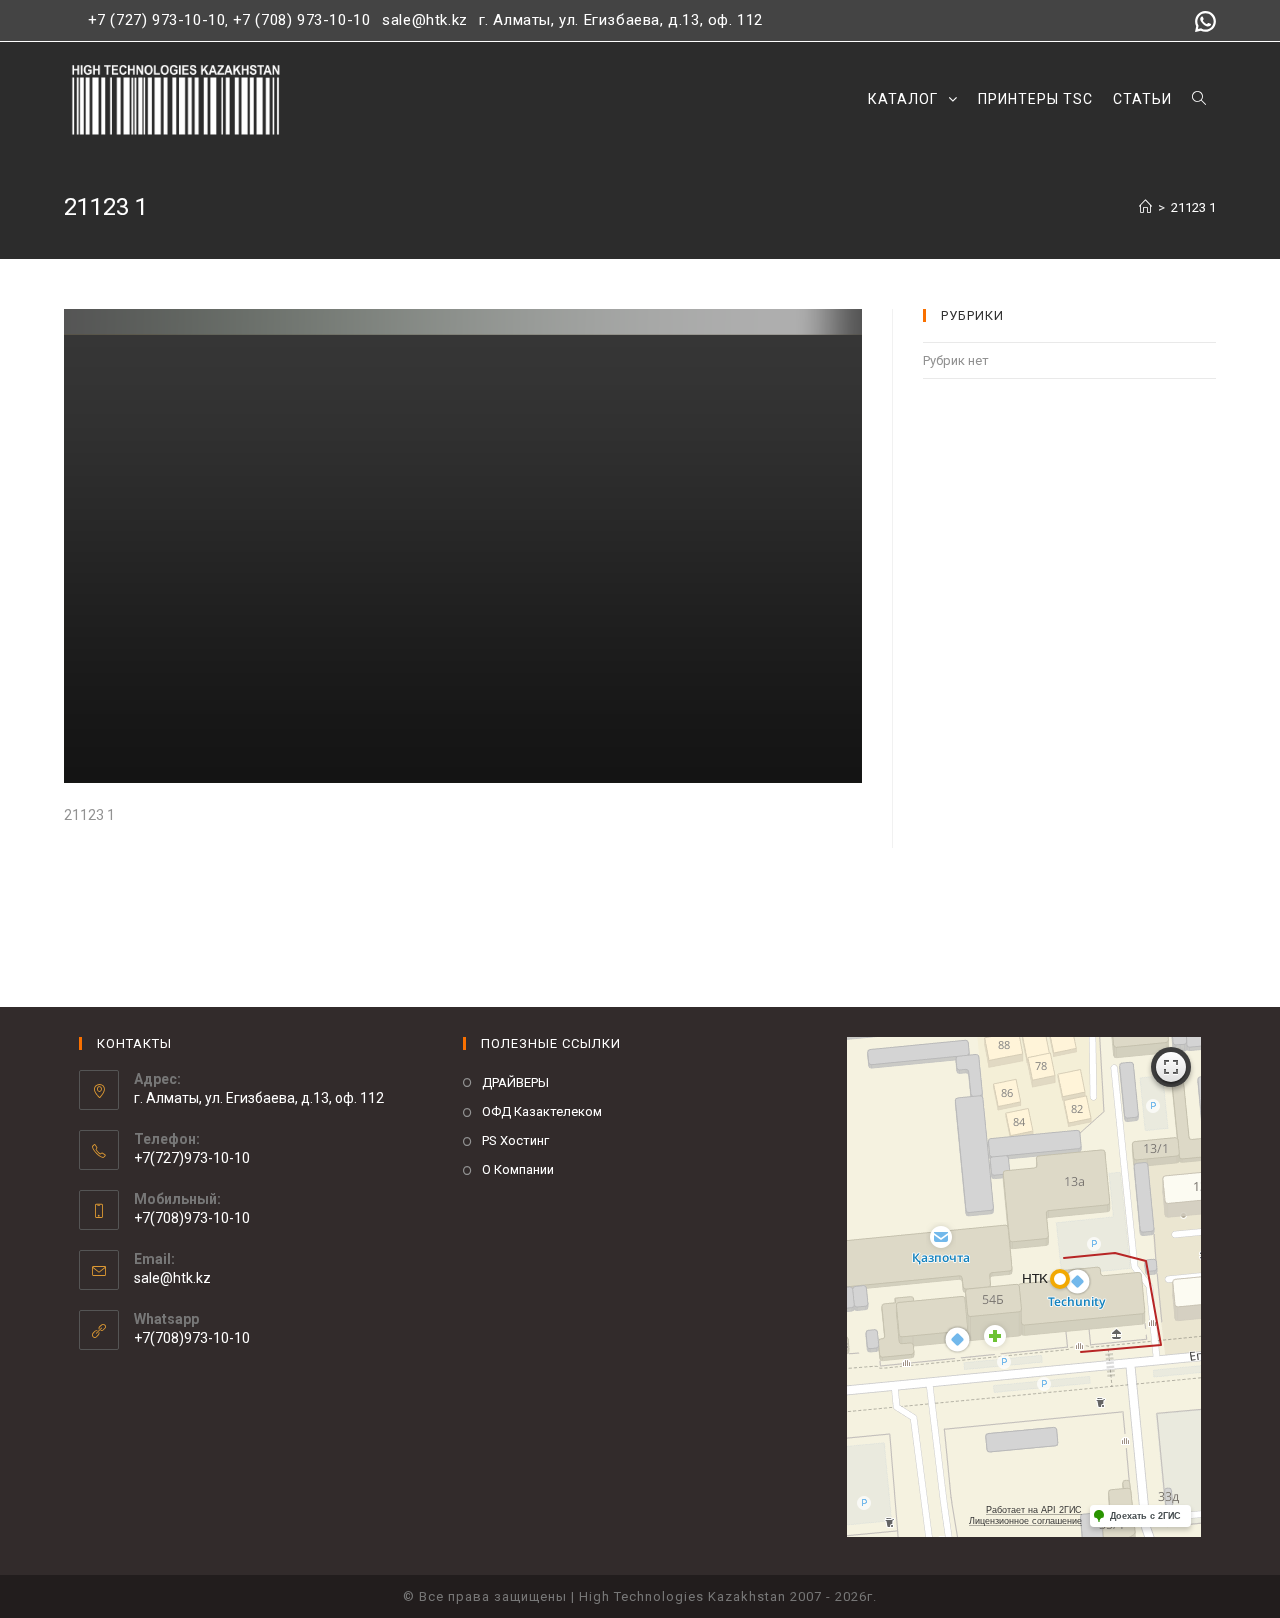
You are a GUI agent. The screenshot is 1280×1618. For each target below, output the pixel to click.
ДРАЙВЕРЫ (515, 1082)
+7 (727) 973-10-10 (157, 20)
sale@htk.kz (423, 20)
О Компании (518, 1169)
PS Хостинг (515, 1140)
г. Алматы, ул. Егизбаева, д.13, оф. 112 (621, 20)
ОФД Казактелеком (542, 1111)
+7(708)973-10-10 (192, 1338)
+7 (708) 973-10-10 (302, 20)
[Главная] (1145, 207)
